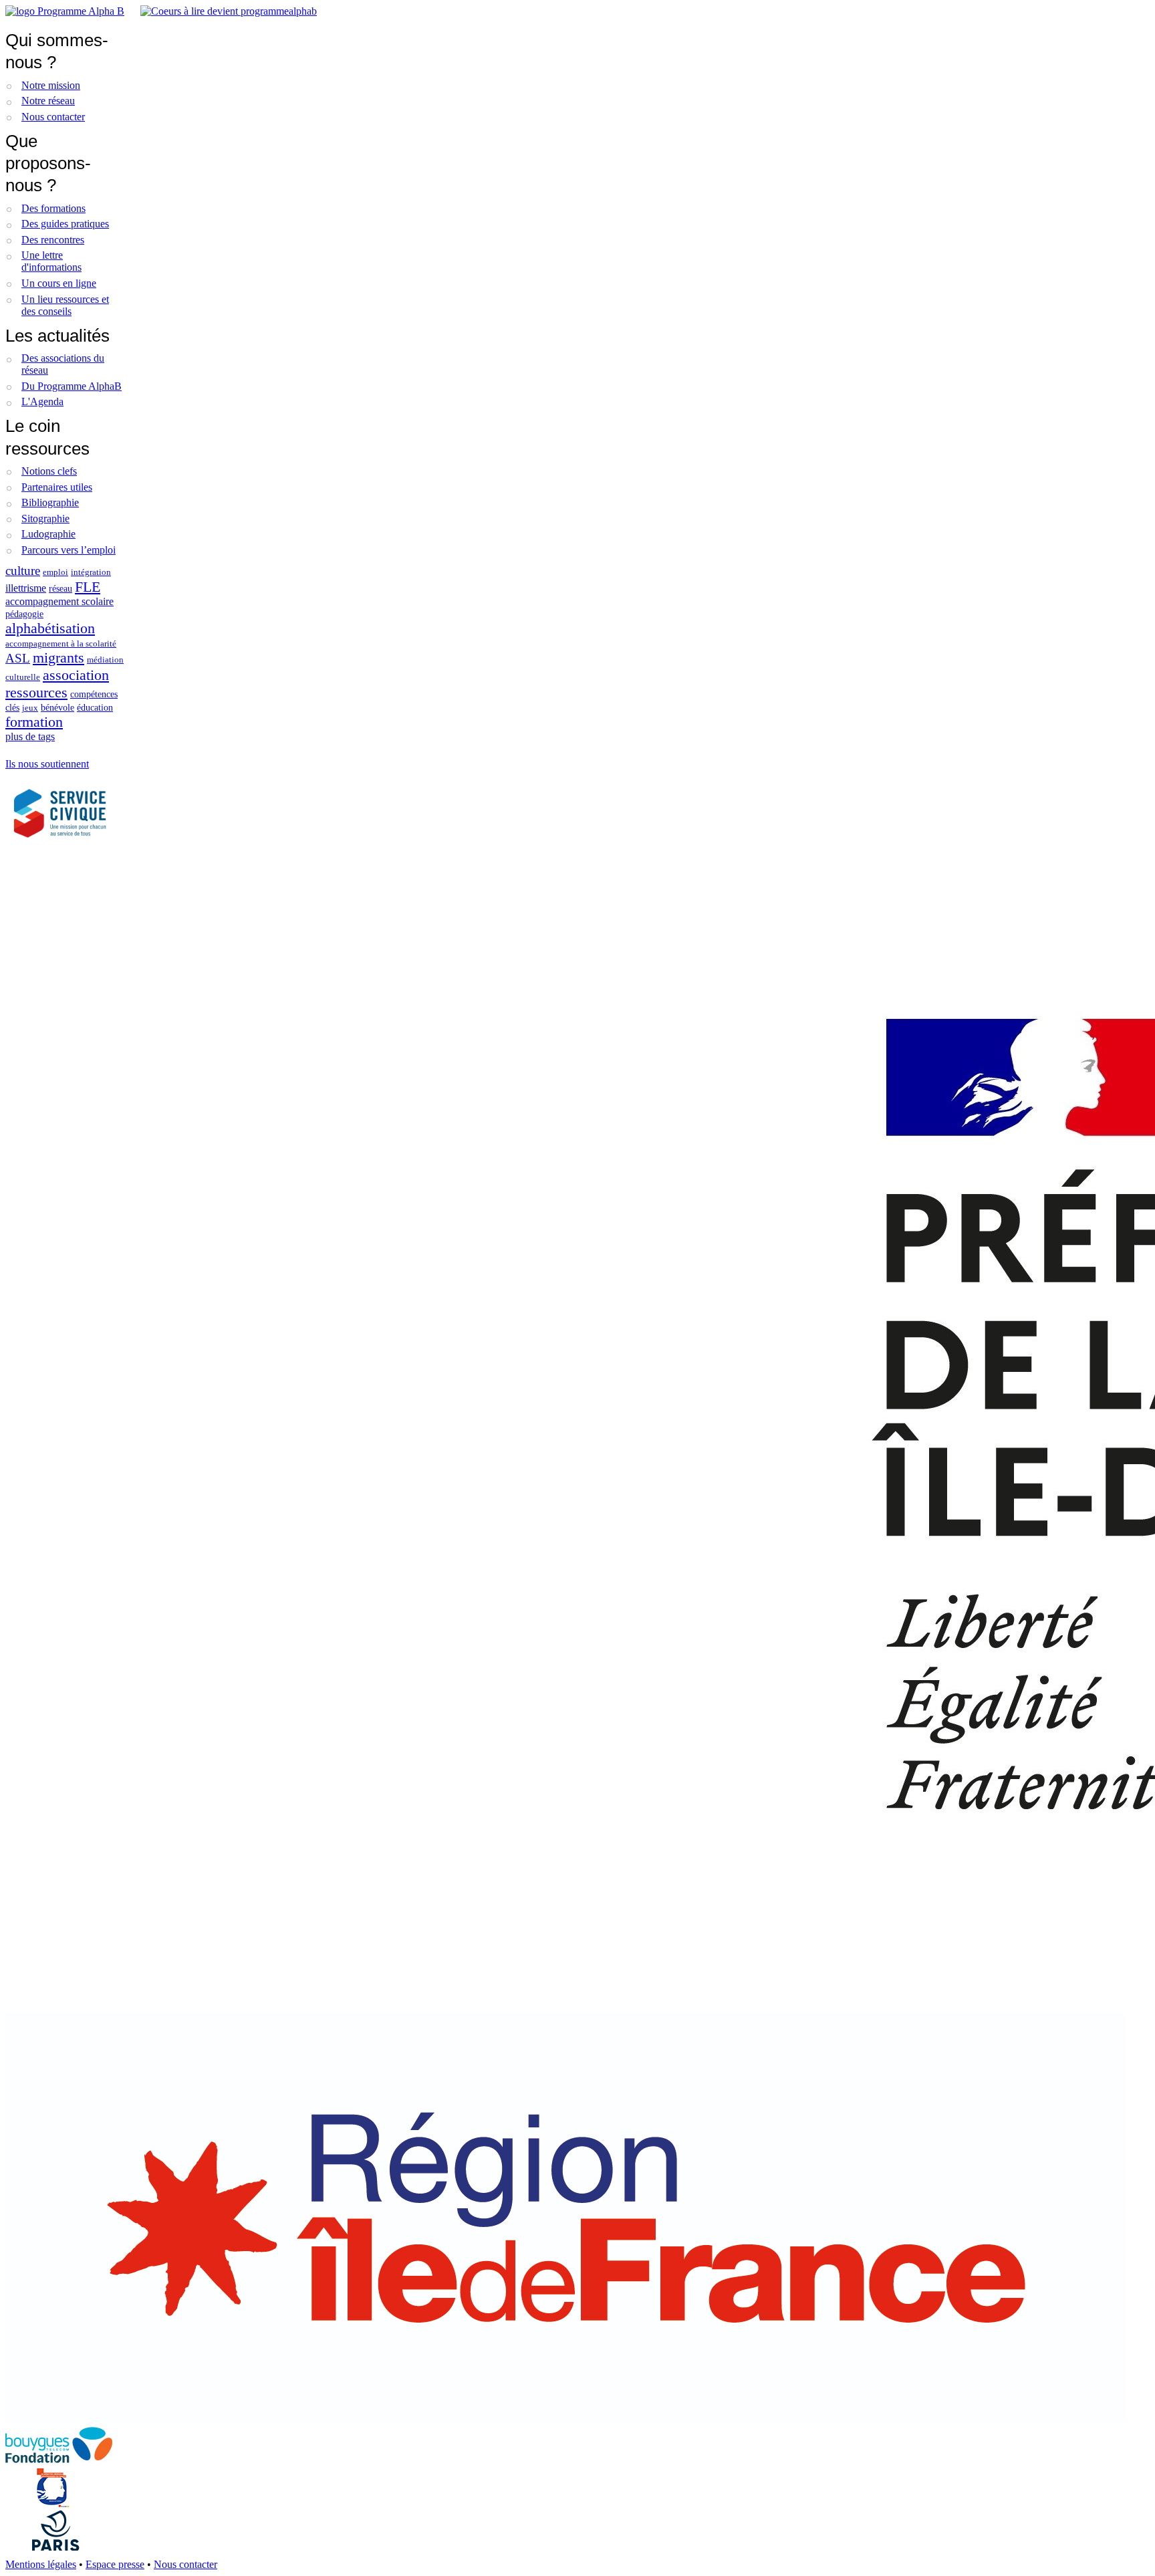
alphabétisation (50, 628)
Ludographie (48, 534)
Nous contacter (53, 117)
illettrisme (26, 588)
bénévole (57, 707)
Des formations (53, 208)
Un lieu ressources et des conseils (65, 305)
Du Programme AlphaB (72, 386)
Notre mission (51, 85)
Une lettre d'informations (51, 261)
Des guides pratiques (65, 224)
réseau (60, 588)
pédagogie (24, 614)
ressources (36, 692)
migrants (58, 658)
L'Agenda (42, 401)
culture (23, 571)
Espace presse (115, 2564)
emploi (55, 572)
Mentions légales (41, 2564)
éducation (95, 707)
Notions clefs (49, 471)
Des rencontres (53, 240)
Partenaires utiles (57, 487)
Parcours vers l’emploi (69, 550)
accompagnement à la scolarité (61, 644)
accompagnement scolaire (59, 601)
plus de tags (30, 736)
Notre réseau (48, 101)
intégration (91, 572)
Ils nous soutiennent (47, 764)
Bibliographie (50, 502)
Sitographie (45, 518)
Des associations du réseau (63, 364)
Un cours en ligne (59, 283)
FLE (88, 587)
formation (34, 722)
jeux (30, 708)
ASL (18, 658)
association (76, 675)
